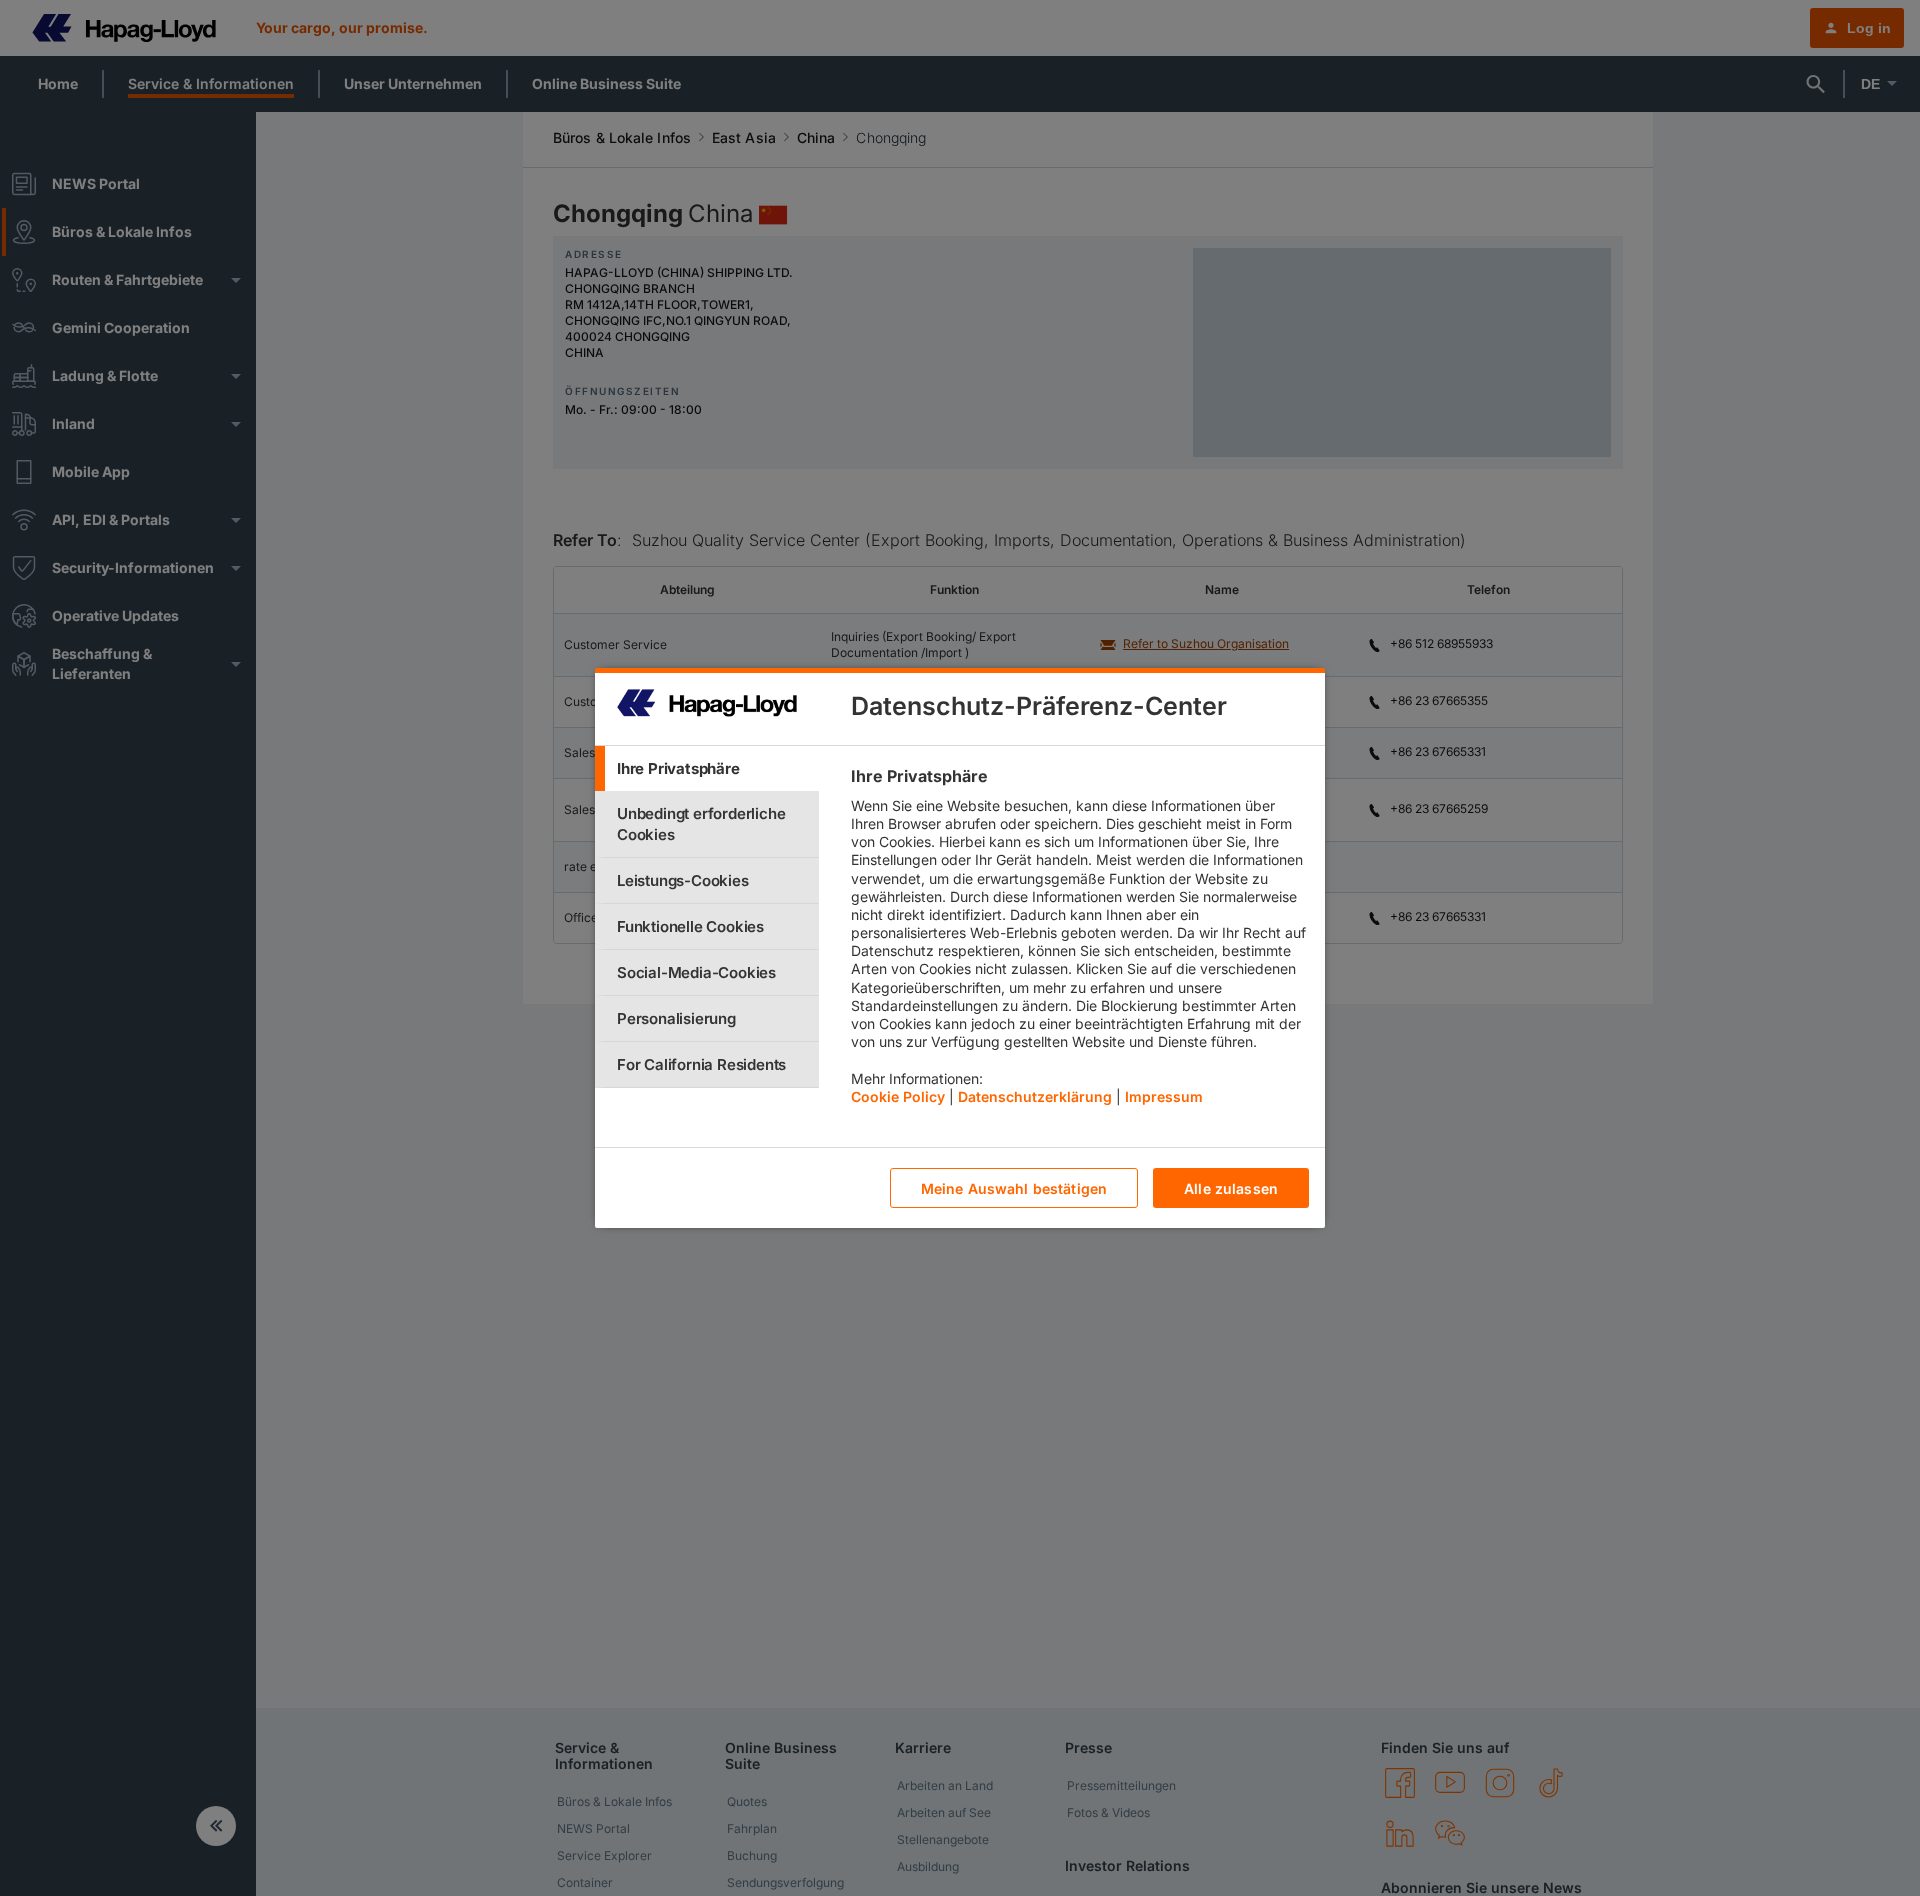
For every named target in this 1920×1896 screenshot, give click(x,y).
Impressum (1164, 1096)
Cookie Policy (898, 1096)
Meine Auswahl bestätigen (1014, 1188)
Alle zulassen (1231, 1188)
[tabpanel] (1079, 941)
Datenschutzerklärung (1035, 1096)
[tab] (707, 768)
